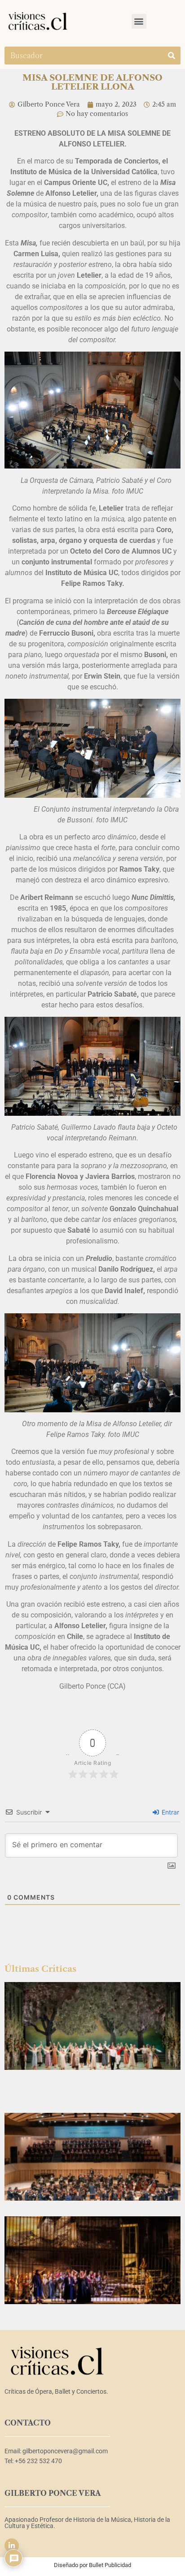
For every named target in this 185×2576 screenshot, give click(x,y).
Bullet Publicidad (110, 2565)
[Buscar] (172, 56)
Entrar (170, 1812)
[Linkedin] (12, 2546)
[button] (139, 21)
